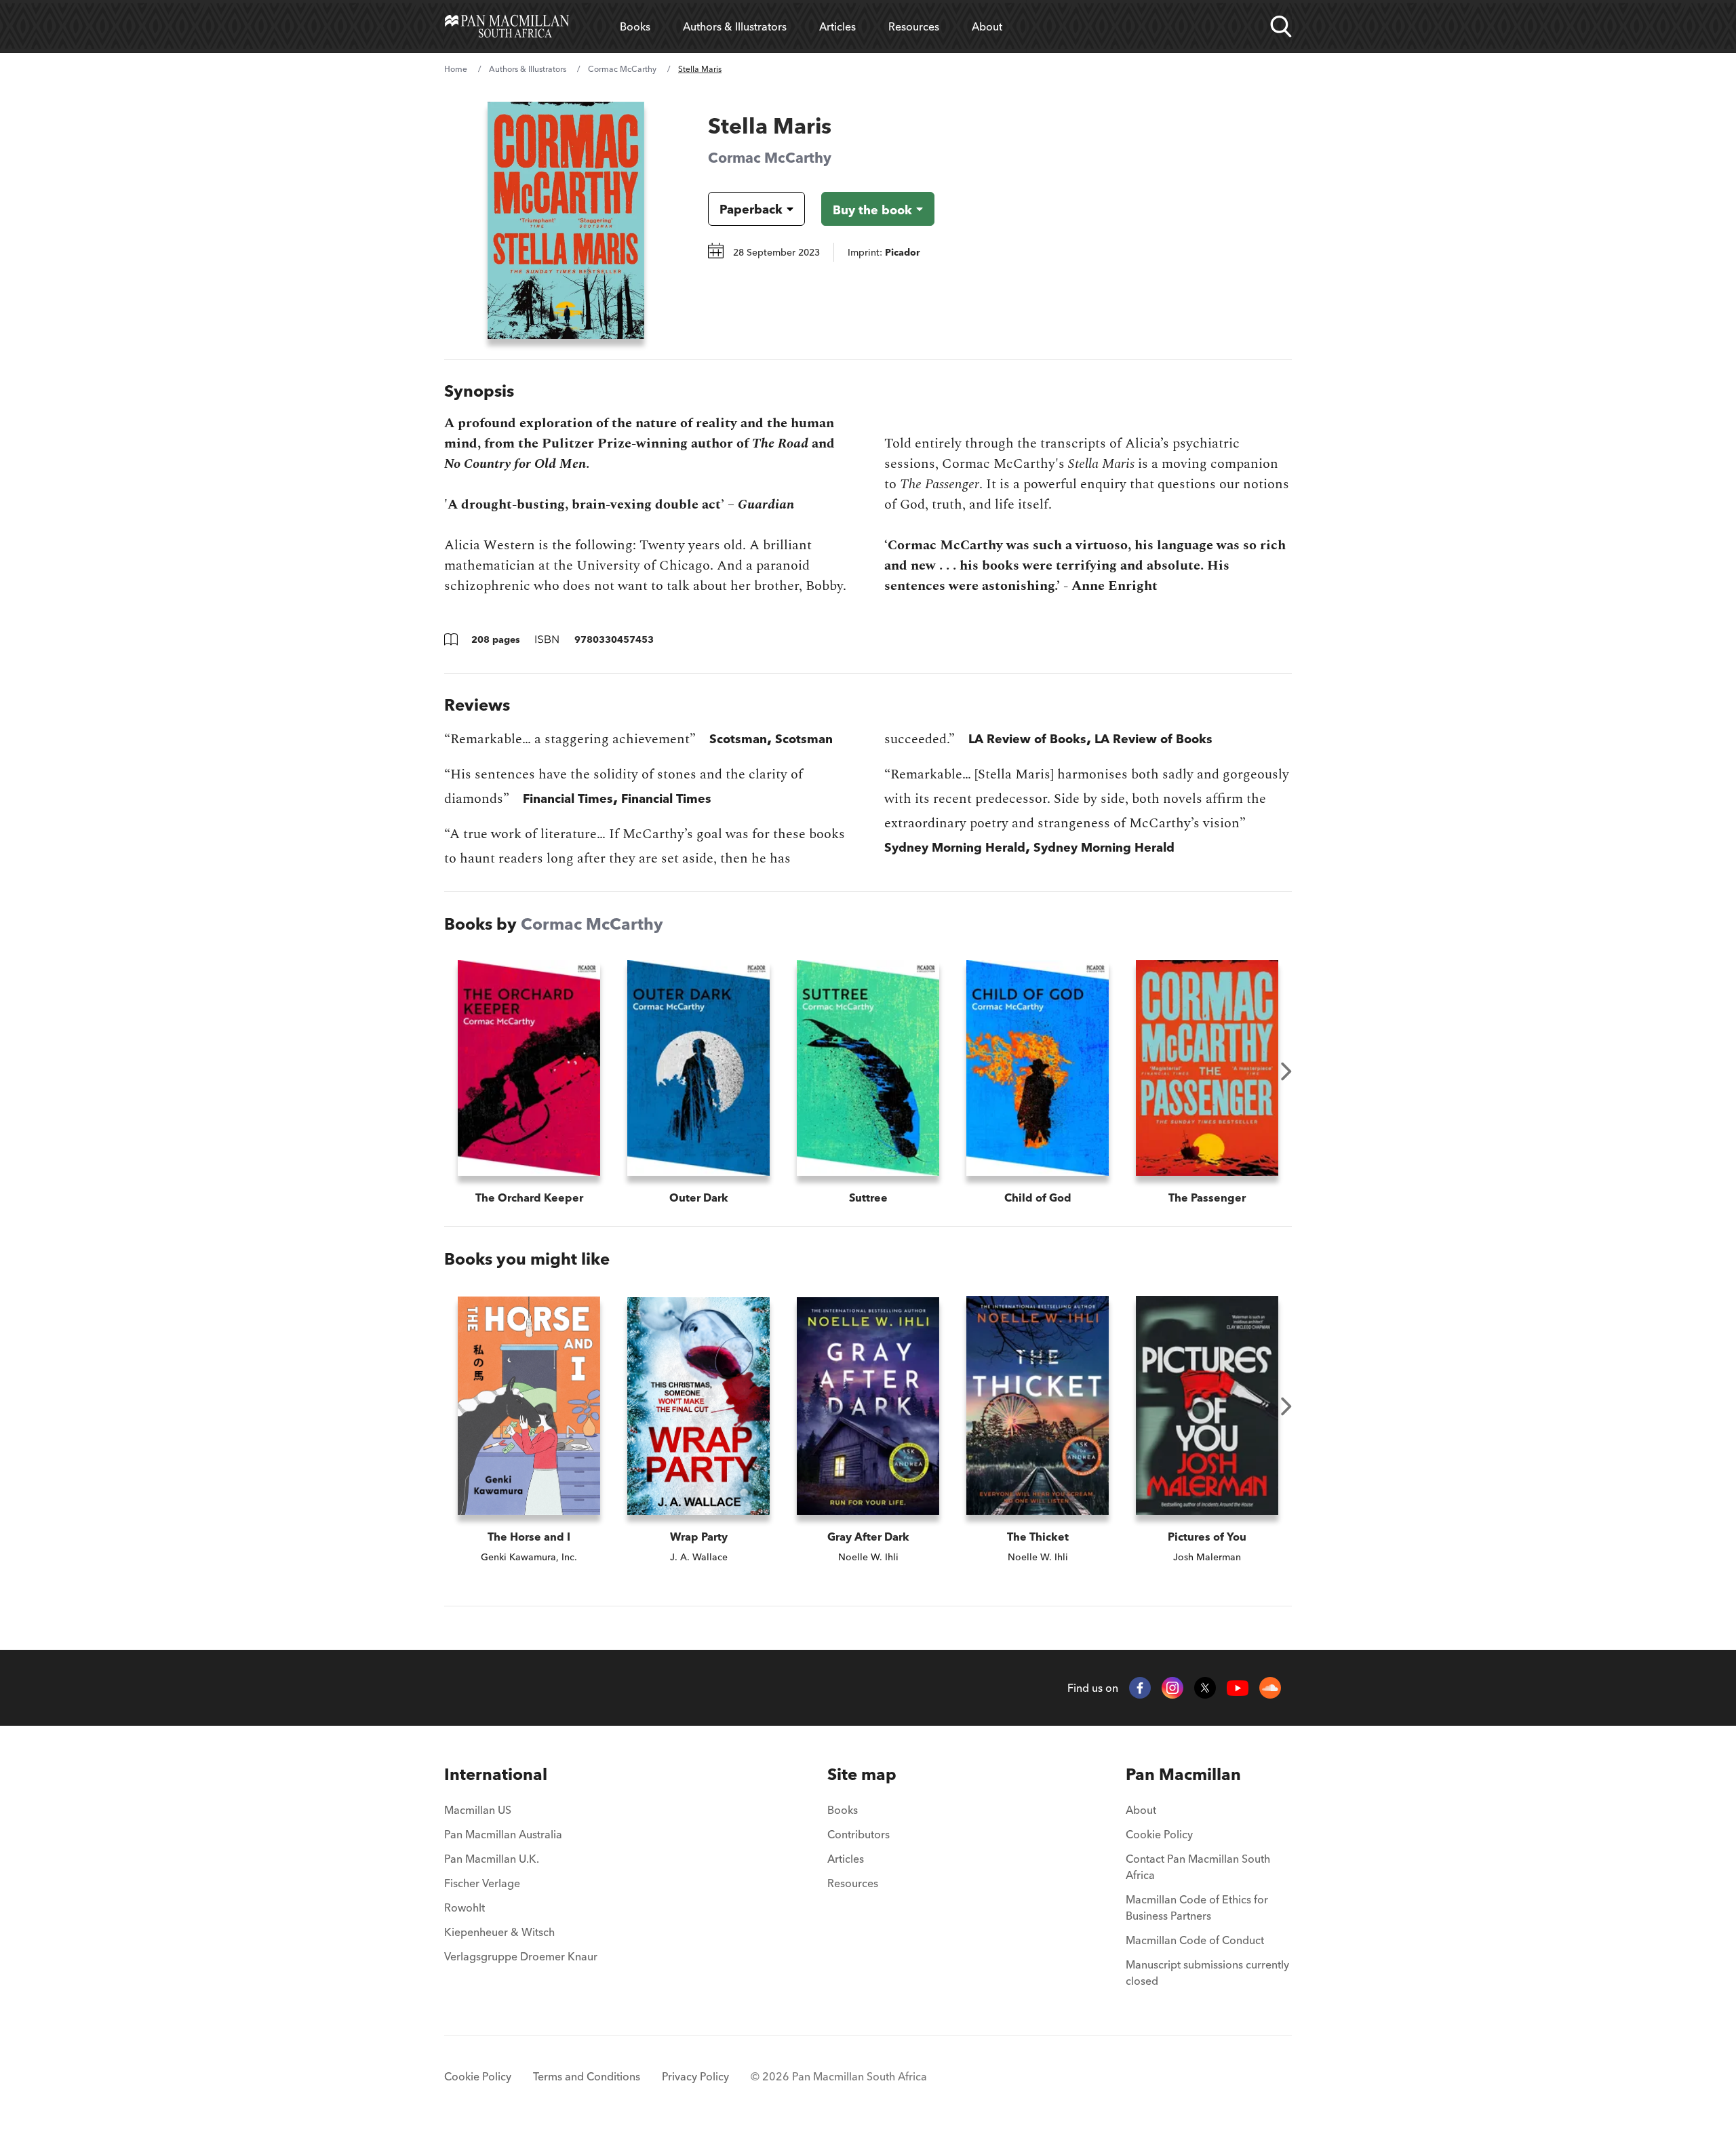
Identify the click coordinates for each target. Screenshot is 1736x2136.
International (496, 1774)
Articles (837, 26)
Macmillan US (478, 1810)
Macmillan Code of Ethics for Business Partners (1197, 1907)
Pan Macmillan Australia (503, 1834)
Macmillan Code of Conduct (1195, 1940)
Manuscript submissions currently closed (1207, 1973)
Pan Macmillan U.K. (492, 1859)
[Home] (507, 26)
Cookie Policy (1159, 1834)
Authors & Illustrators (735, 26)
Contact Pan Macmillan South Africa (1198, 1867)
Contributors (859, 1834)
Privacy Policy (695, 2076)
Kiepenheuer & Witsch (499, 1932)
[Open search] (1281, 26)
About (987, 26)
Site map (862, 1774)
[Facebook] (1140, 1688)
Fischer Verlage (482, 1883)
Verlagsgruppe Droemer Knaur (521, 1956)
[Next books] (1286, 1071)
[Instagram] (1172, 1688)
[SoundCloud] (1270, 1688)
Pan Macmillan (1183, 1774)
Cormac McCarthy (622, 69)
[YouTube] (1238, 1688)
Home (456, 69)
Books (635, 26)
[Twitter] (1205, 1688)
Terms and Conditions (587, 2076)
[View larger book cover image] (566, 220)
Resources (914, 26)
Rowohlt (465, 1907)
